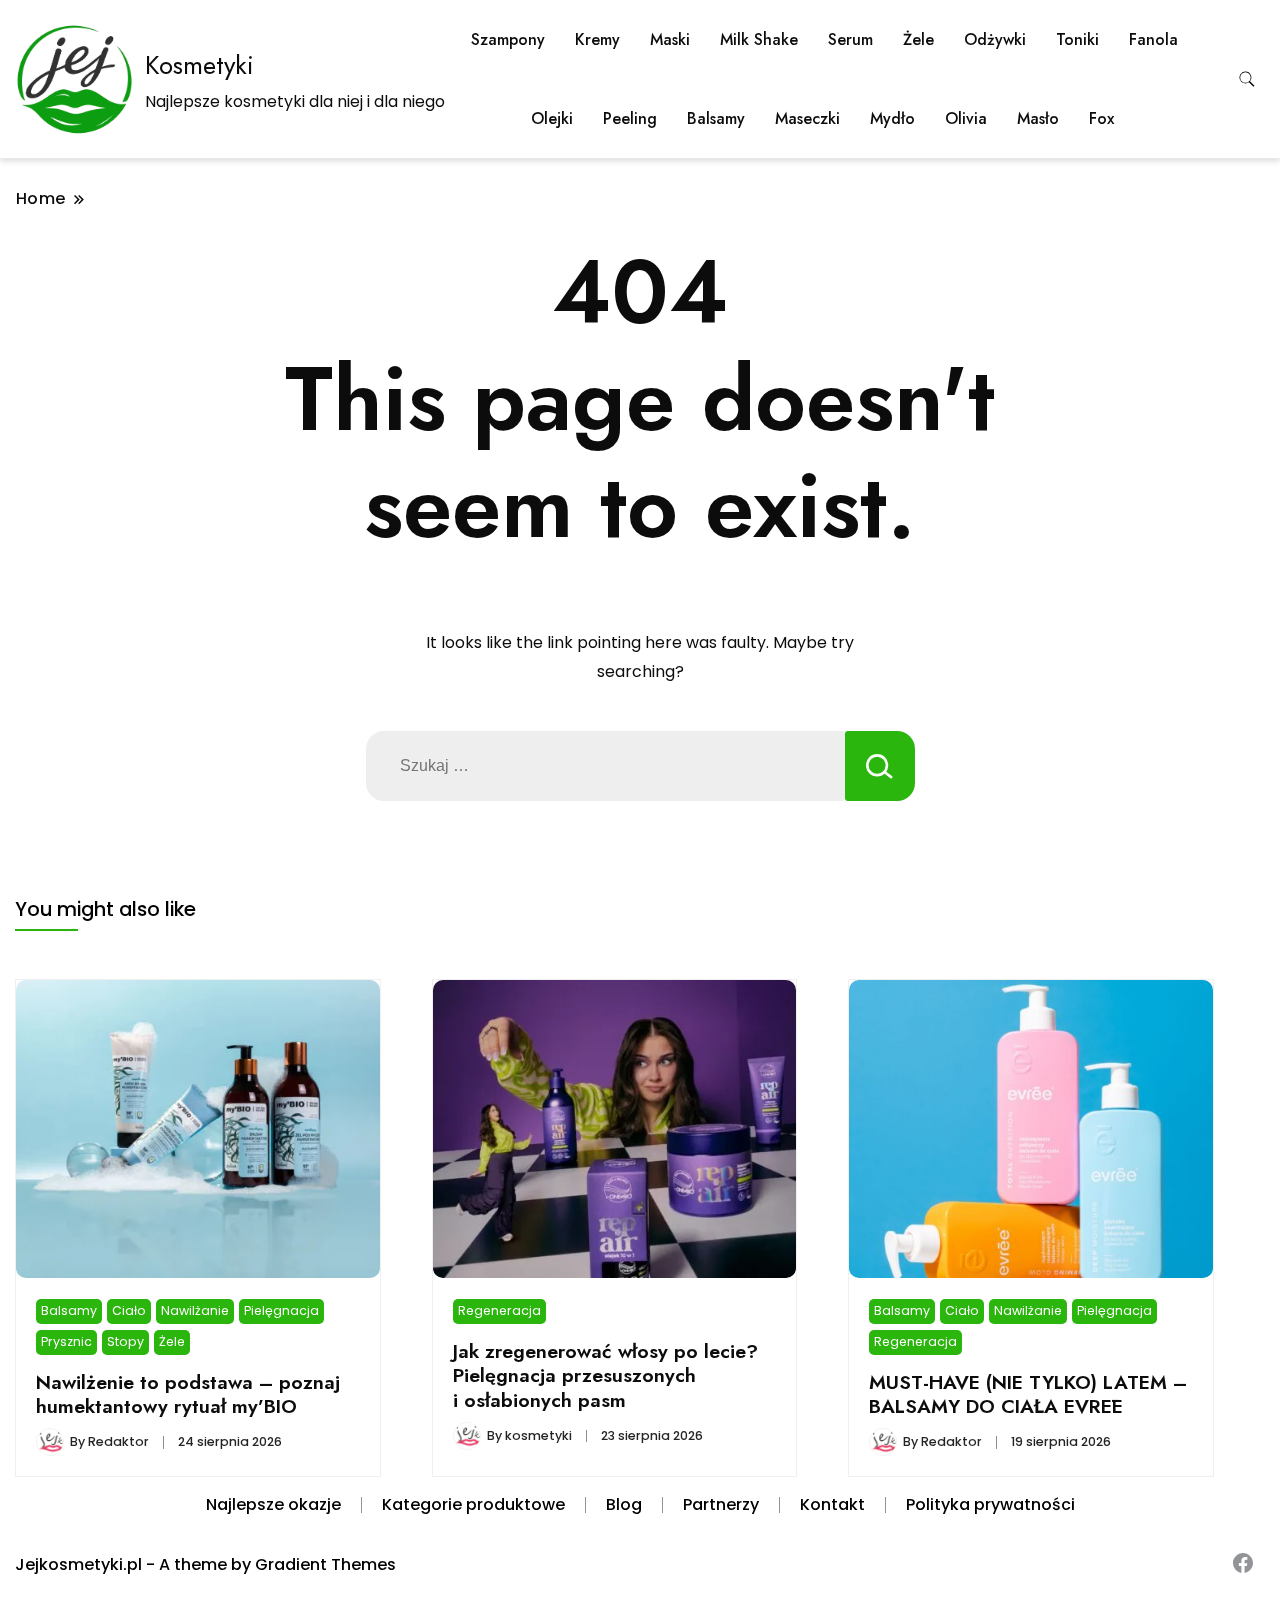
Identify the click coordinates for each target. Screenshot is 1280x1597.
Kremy (597, 39)
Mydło (892, 118)
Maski (670, 39)
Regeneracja (499, 1310)
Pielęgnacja (281, 1310)
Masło (1038, 118)
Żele (918, 39)
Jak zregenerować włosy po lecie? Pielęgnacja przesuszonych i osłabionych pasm (605, 1375)
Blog (624, 1504)
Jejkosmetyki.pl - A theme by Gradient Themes (205, 1564)
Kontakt (832, 1504)
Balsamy (716, 118)
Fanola (1153, 39)
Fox (1101, 118)
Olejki (552, 118)
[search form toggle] (1247, 79)
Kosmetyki (199, 65)
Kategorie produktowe (473, 1504)
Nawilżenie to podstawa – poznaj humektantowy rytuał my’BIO (188, 1394)
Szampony (508, 39)
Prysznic (66, 1341)
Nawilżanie (195, 1310)
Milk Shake (759, 39)
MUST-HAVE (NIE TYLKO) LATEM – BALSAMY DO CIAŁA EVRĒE (1028, 1394)
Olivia (966, 118)
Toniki (1077, 39)
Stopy (125, 1341)
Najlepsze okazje (273, 1504)
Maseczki (807, 118)
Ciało (129, 1310)
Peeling (630, 118)
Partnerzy (721, 1504)
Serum (850, 39)
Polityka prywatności (990, 1504)
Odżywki (995, 39)
